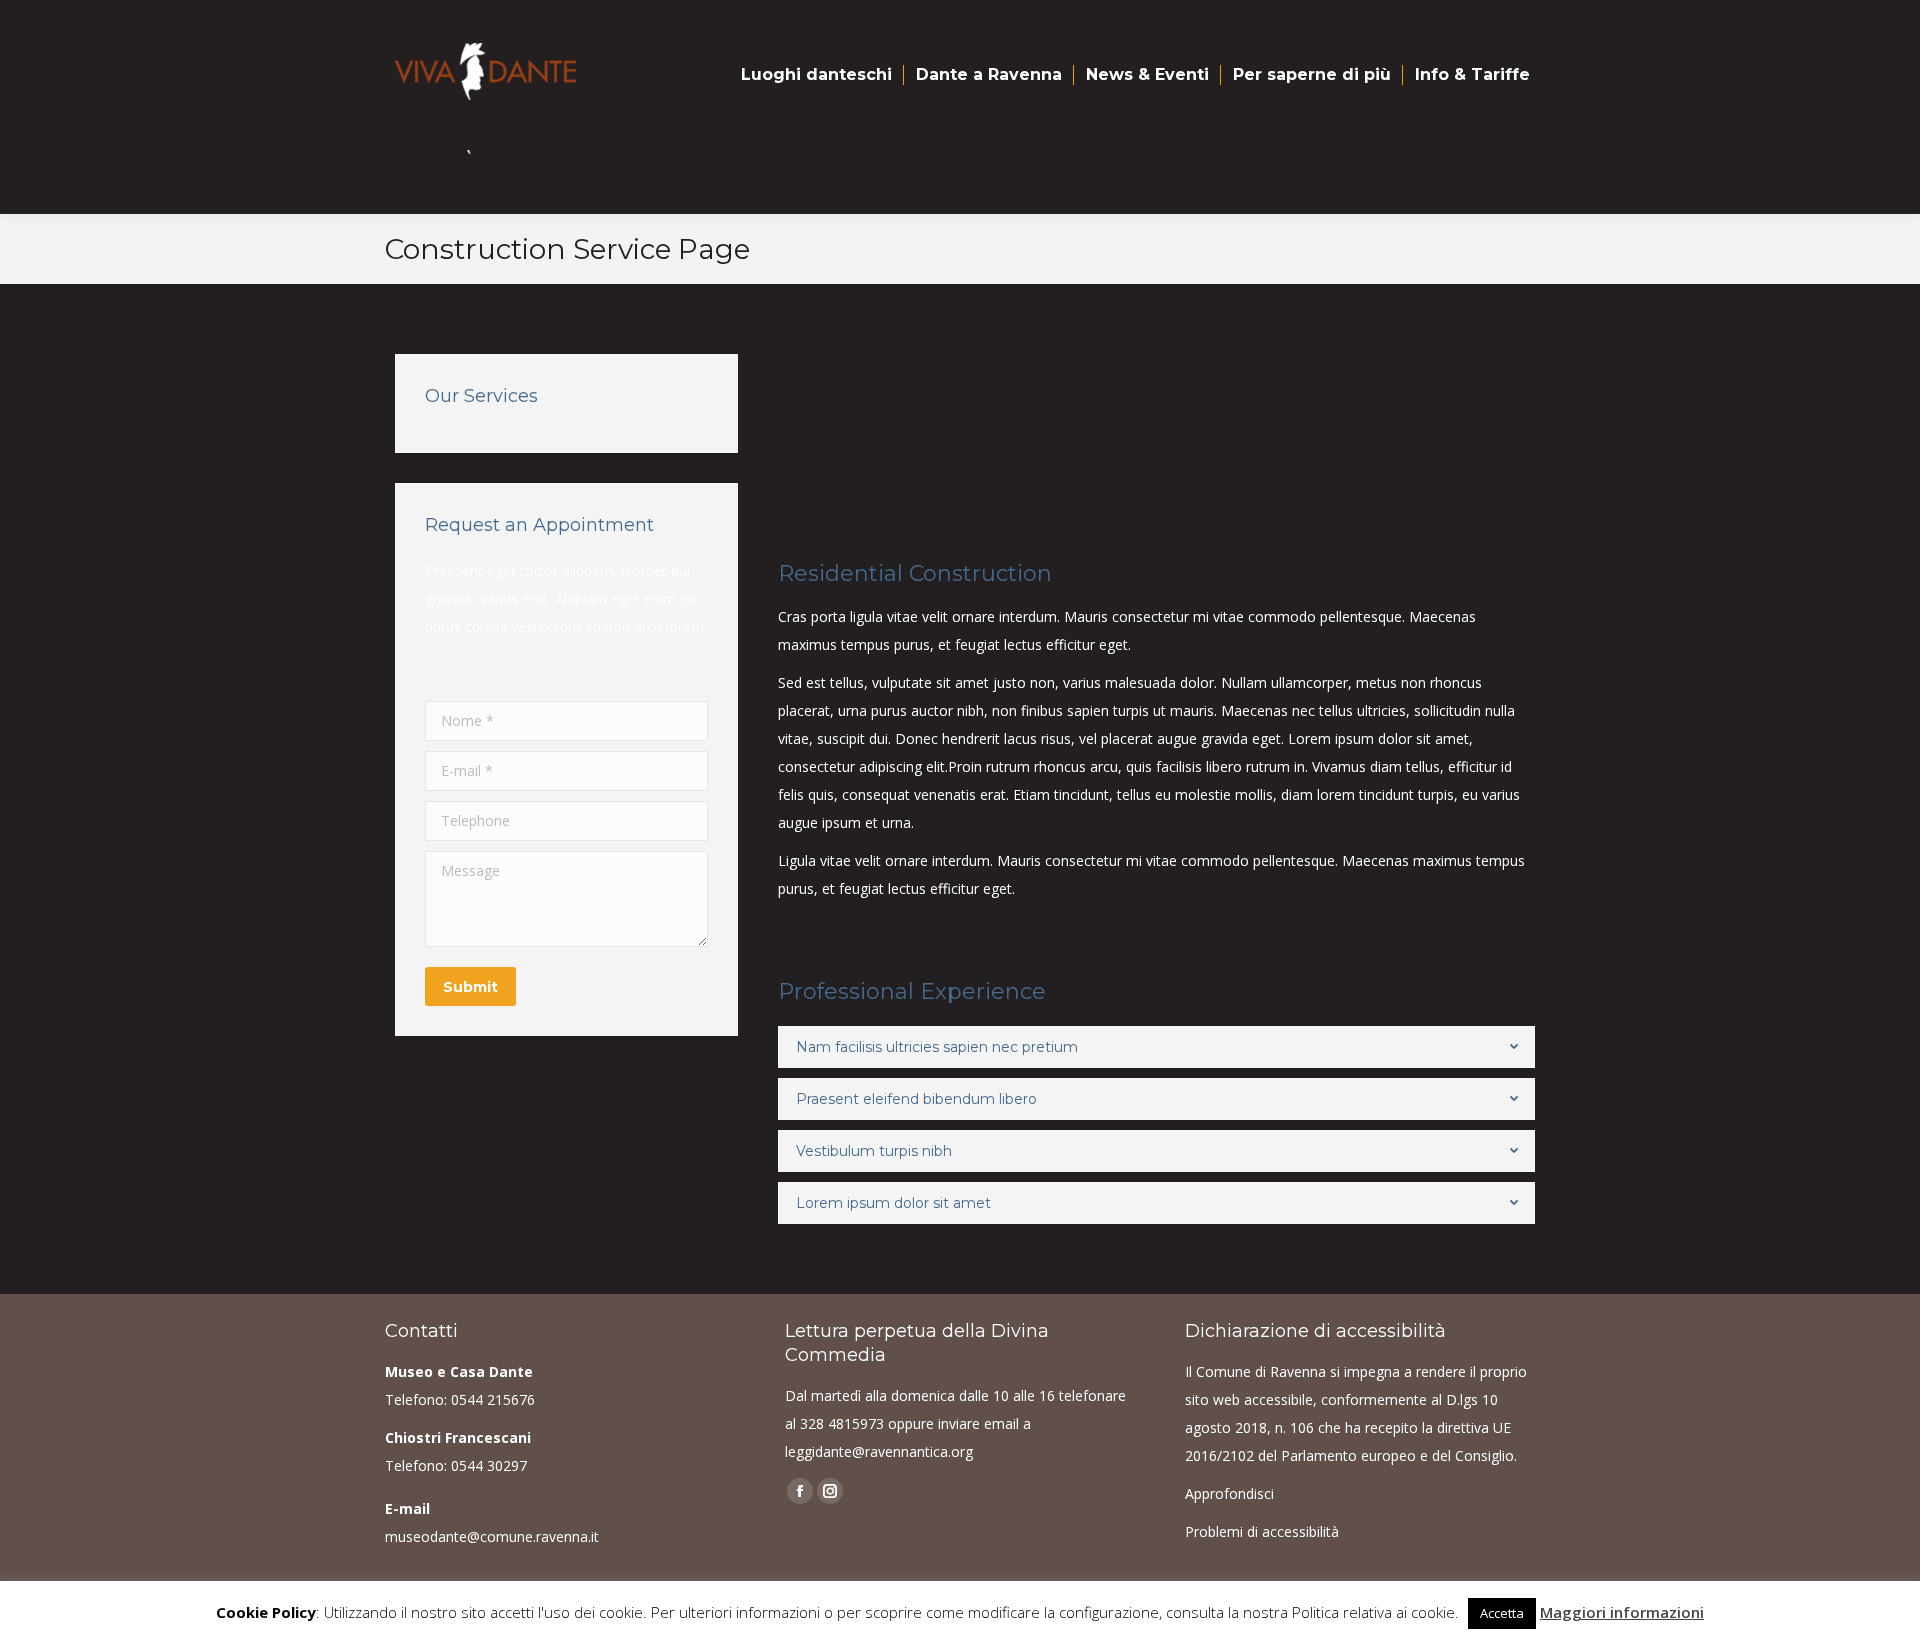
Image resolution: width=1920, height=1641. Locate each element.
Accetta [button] (1502, 1613)
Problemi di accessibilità (1262, 1531)
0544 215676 (493, 1399)
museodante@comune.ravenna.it (492, 1536)
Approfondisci (1229, 1493)
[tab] (1156, 1047)
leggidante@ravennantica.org (879, 1451)
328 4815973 (842, 1423)
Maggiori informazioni (1622, 1612)
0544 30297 (489, 1465)
